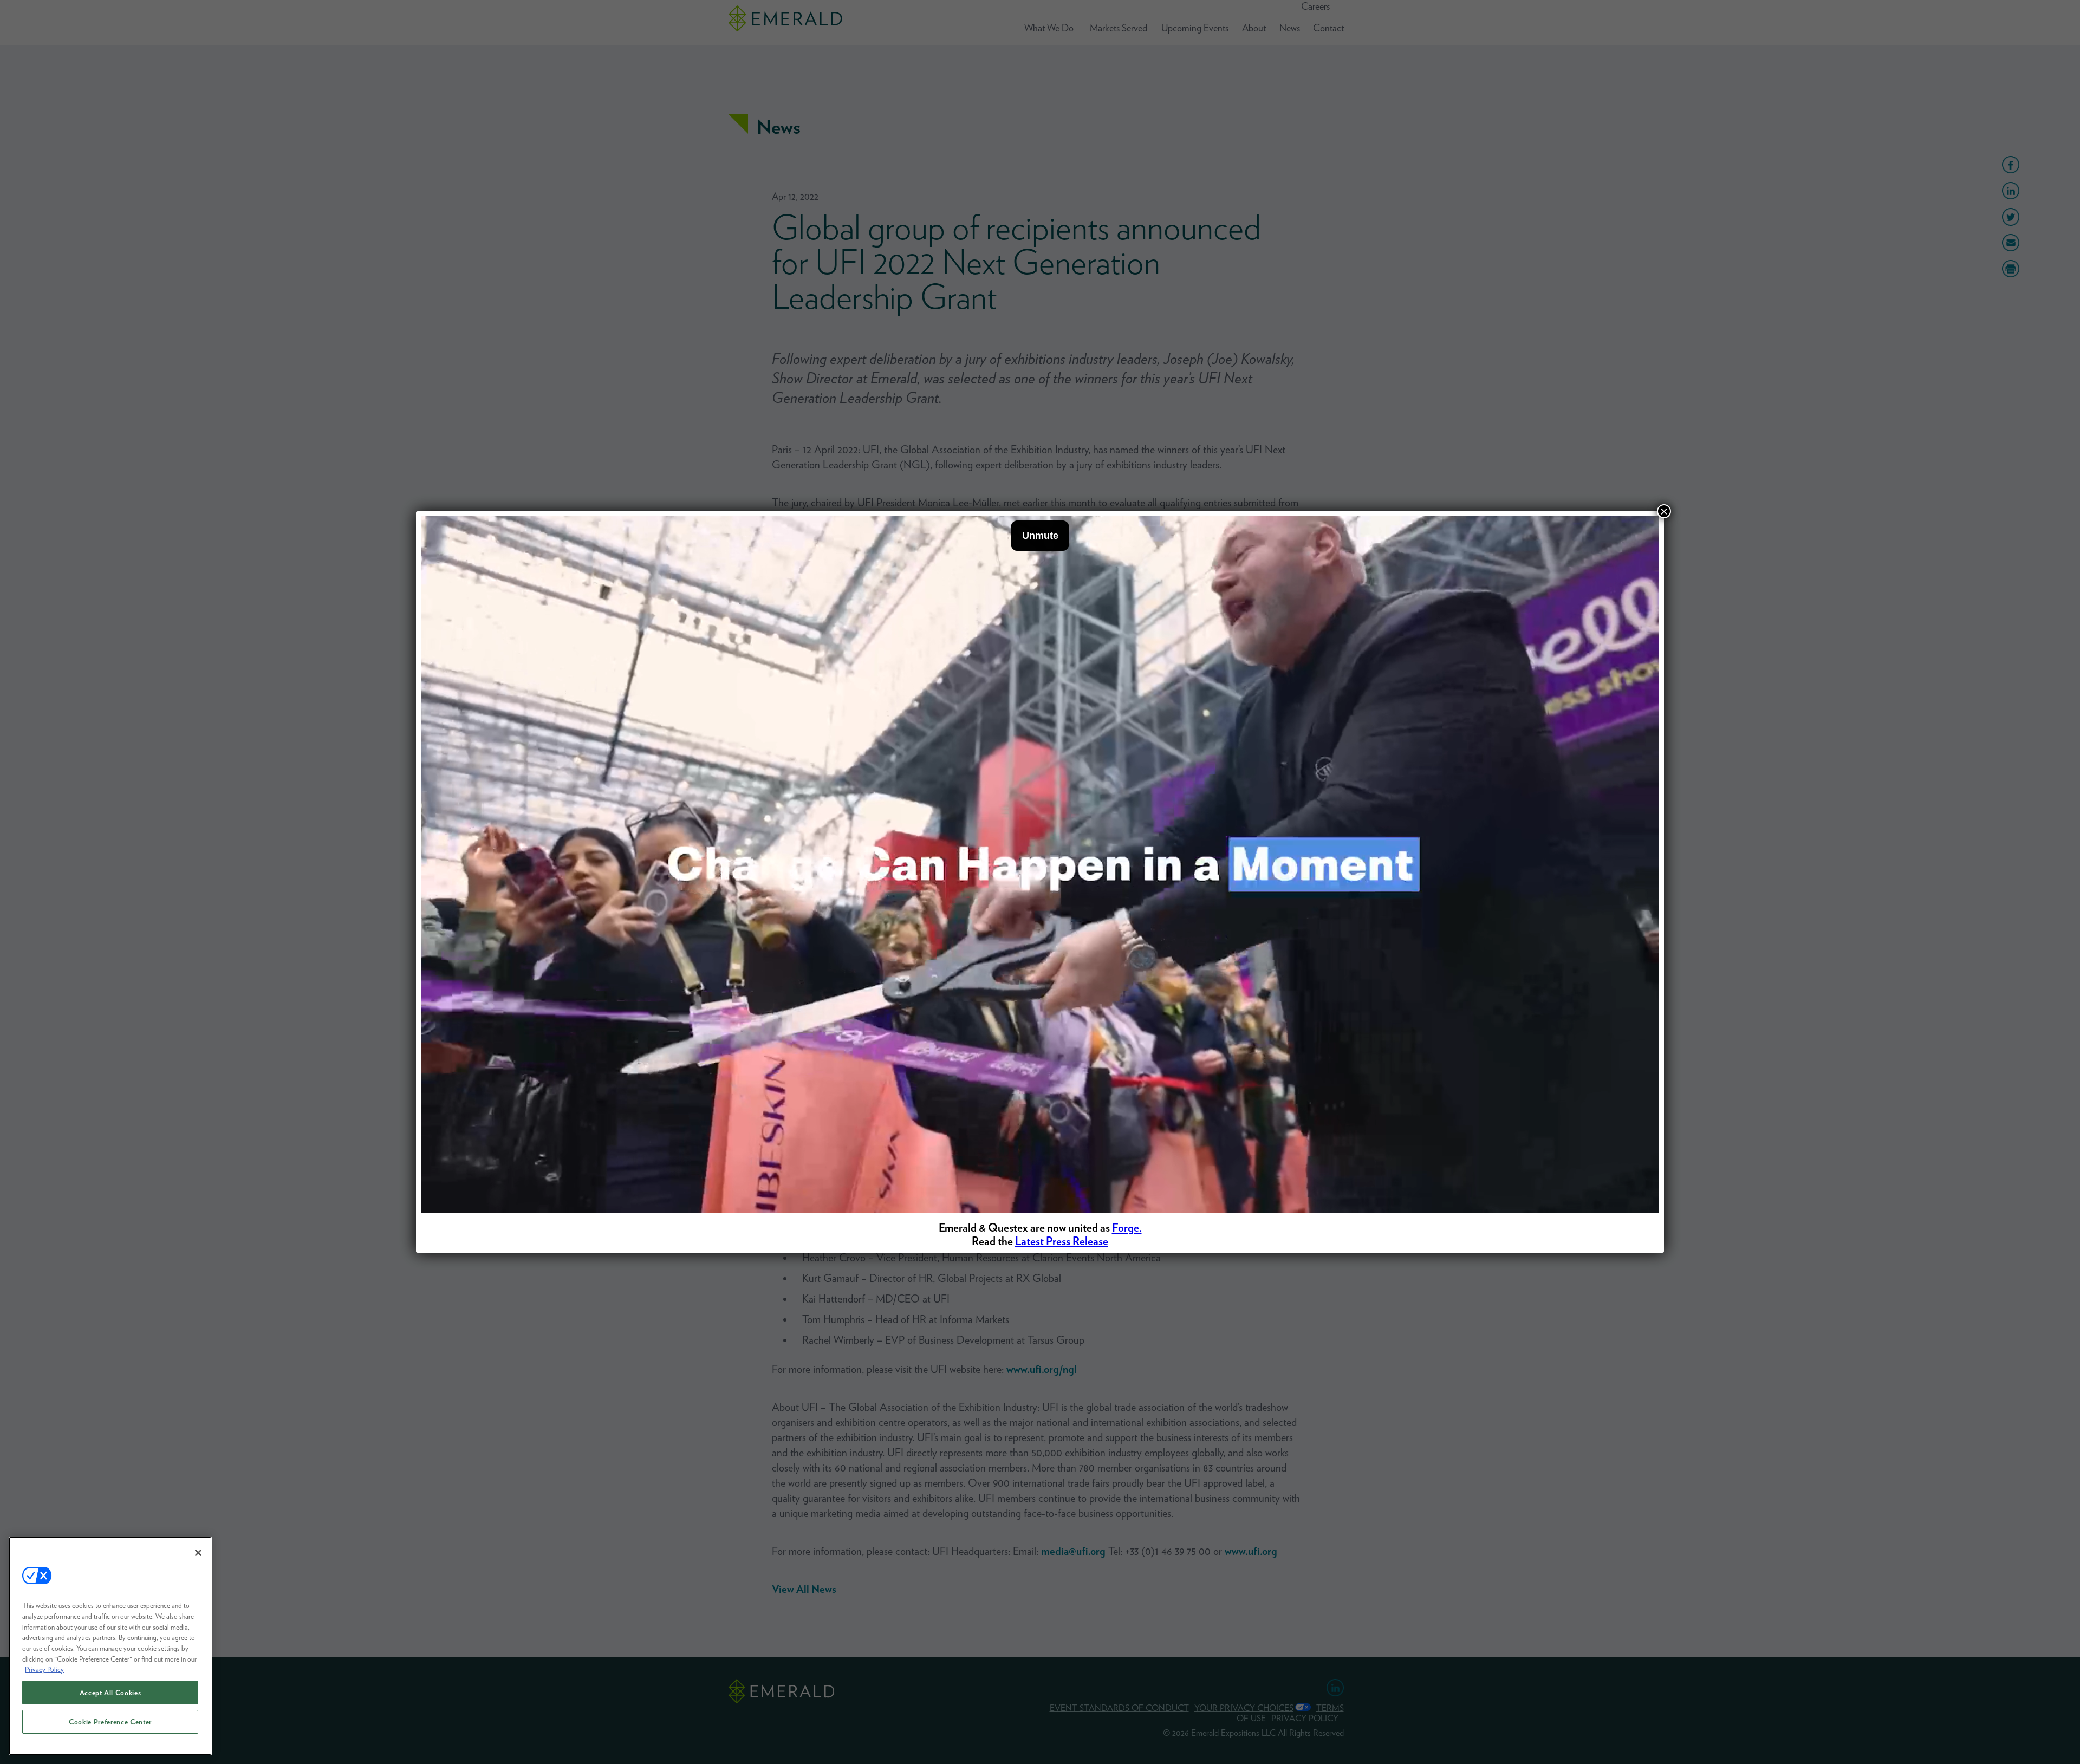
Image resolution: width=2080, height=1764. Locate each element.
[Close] (198, 1553)
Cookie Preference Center (110, 1722)
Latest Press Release (1062, 1241)
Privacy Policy (44, 1669)
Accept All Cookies (110, 1693)
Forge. (1127, 1228)
